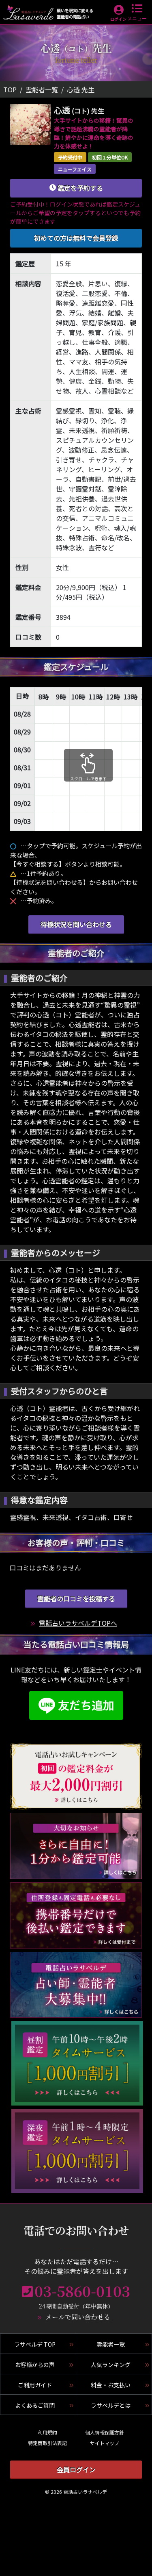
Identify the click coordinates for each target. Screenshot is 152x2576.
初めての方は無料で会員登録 (76, 238)
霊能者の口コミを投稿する (76, 1598)
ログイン (118, 19)
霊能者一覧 (42, 89)
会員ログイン (76, 2469)
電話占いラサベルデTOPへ (78, 1623)
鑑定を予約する (79, 188)
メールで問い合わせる (78, 2317)
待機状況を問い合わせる (76, 924)
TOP (10, 89)
